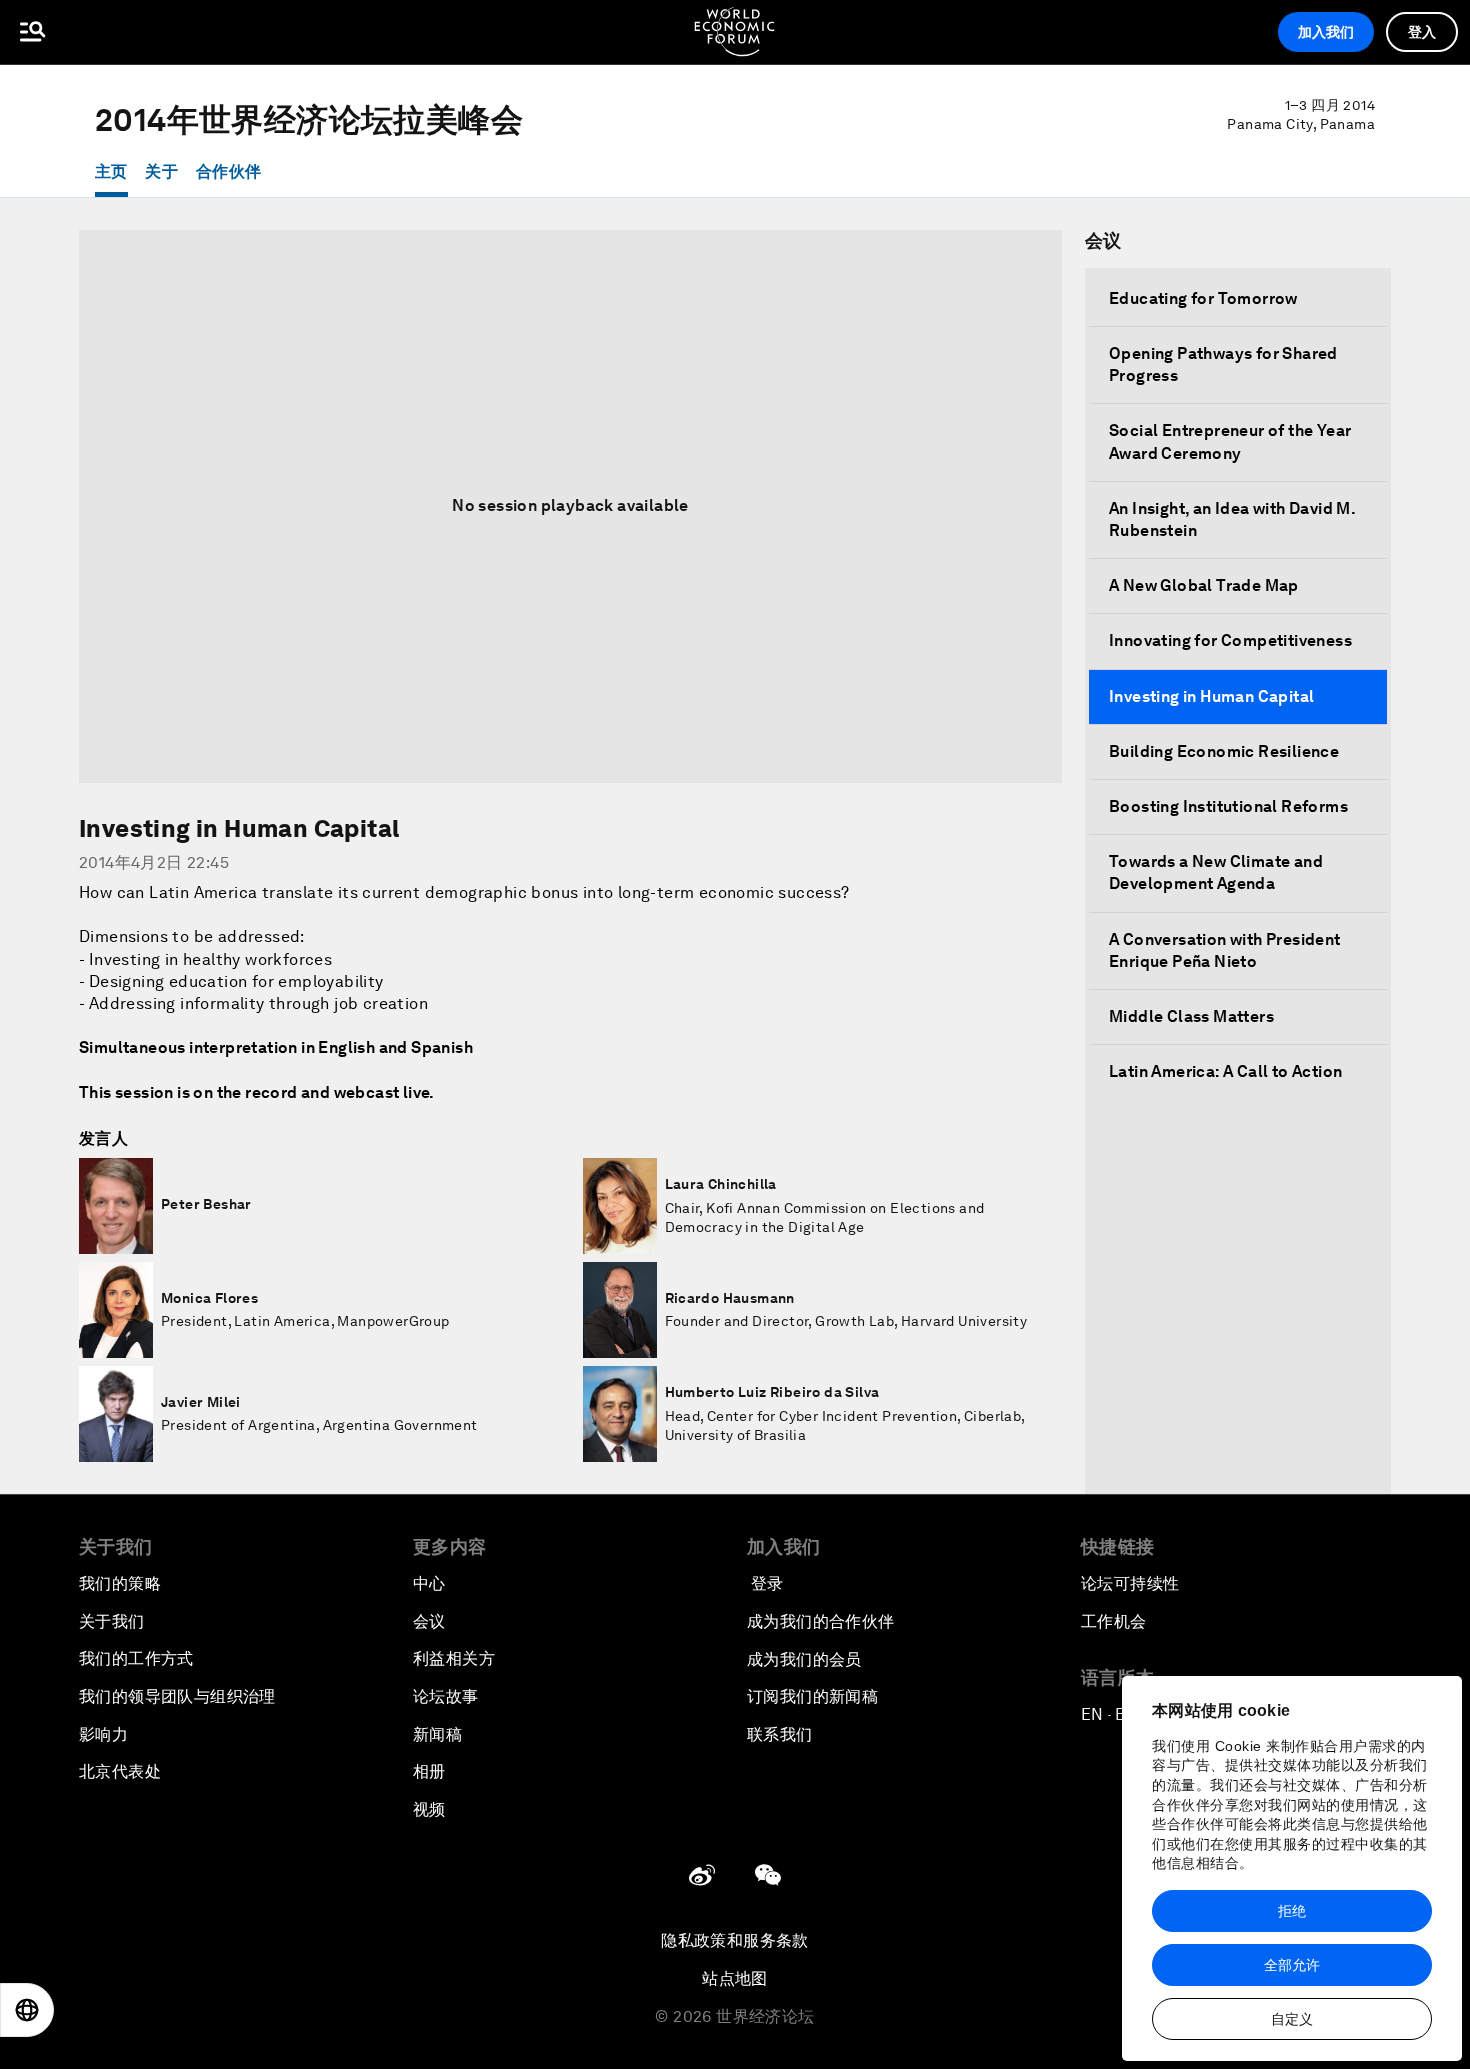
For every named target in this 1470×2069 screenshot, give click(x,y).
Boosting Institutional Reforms (1228, 806)
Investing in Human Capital (1211, 696)
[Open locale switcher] (27, 2010)
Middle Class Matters (1191, 1016)
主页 (111, 171)
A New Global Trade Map (1204, 585)
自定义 (1292, 2019)
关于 (161, 171)
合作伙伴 (229, 171)
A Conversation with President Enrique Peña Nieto (1225, 950)
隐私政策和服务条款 (735, 1940)
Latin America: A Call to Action (1225, 1071)
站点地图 (735, 1978)
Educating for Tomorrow (1203, 298)
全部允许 (1292, 1965)
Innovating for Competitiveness (1230, 640)
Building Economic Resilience (1224, 751)
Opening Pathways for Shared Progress (1223, 364)
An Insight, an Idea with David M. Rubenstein (1232, 519)
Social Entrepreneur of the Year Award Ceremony (1230, 441)
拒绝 (1292, 1911)
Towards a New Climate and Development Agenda (1216, 872)
